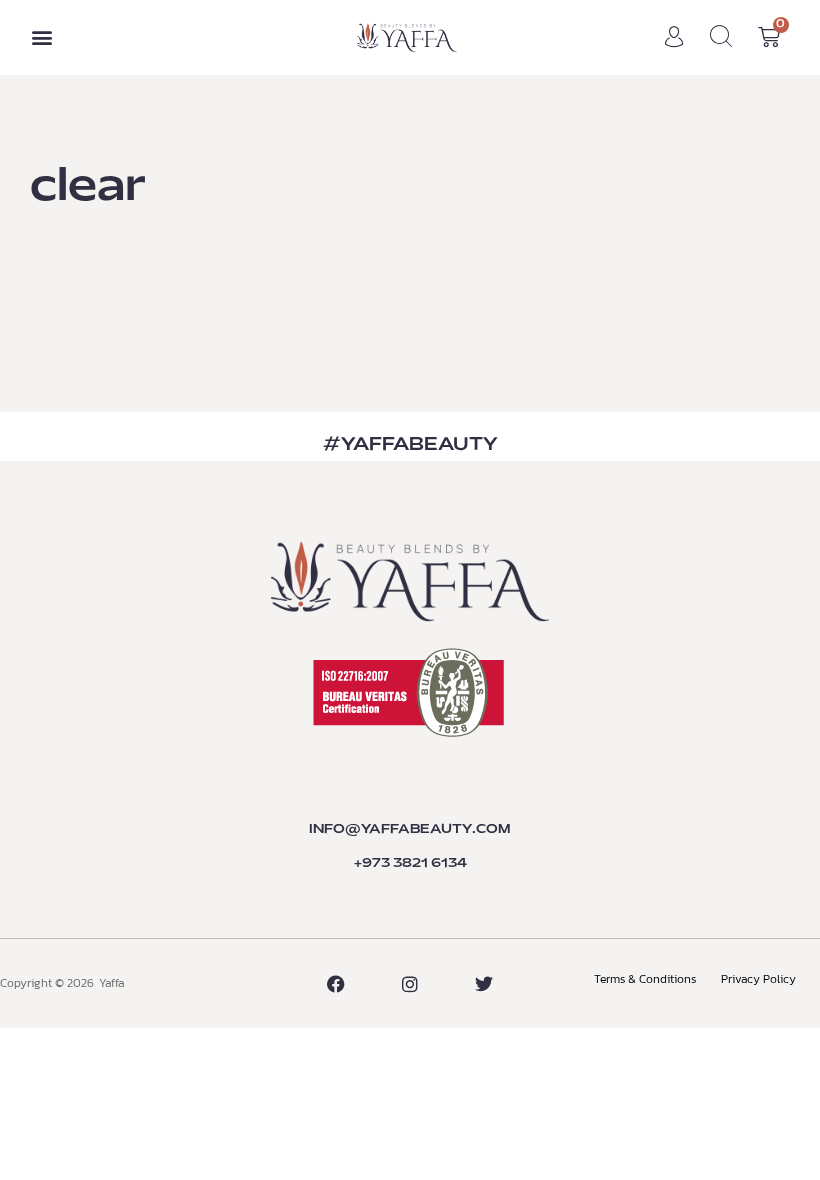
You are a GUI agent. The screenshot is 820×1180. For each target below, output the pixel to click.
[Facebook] (336, 984)
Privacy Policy (758, 979)
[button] (41, 37)
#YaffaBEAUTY (410, 445)
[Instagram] (410, 984)
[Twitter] (484, 984)
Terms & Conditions (645, 979)
